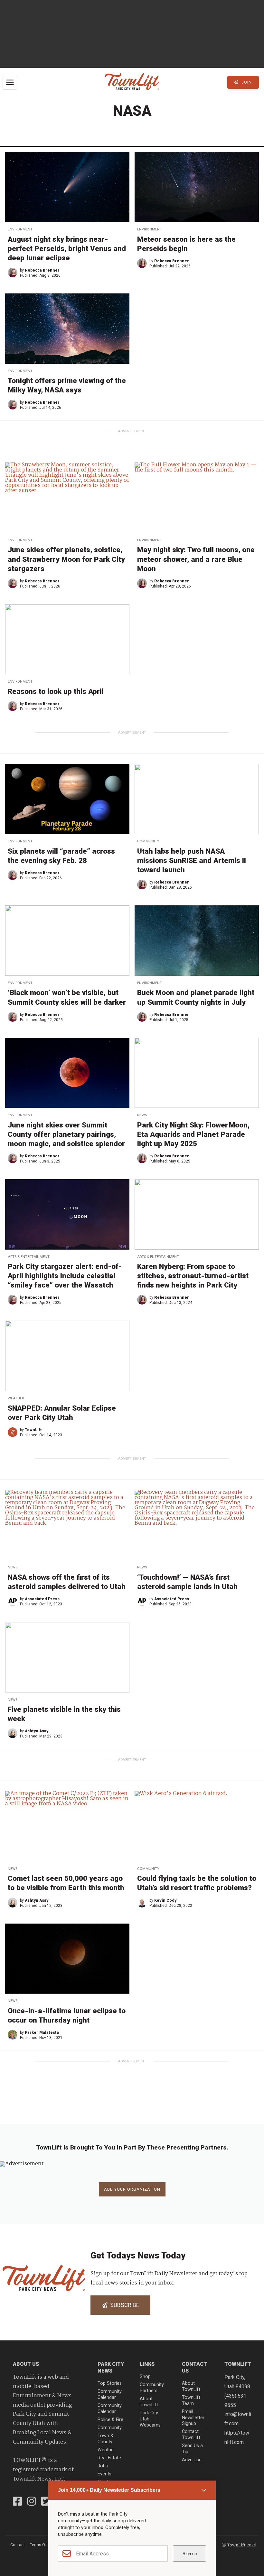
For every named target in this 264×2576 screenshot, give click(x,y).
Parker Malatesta (42, 2033)
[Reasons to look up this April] (67, 639)
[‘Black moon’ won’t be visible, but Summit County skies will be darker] (67, 940)
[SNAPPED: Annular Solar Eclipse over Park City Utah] (67, 1356)
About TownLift (149, 2402)
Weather (16, 1398)
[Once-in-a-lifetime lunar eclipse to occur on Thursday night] (67, 1959)
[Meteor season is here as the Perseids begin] (197, 187)
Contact (18, 2545)
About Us (26, 2364)
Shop (145, 2377)
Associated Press (42, 1599)
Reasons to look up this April (56, 691)
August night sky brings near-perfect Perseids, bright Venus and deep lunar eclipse (67, 248)
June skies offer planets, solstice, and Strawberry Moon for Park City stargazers (66, 559)
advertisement (132, 431)
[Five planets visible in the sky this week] (67, 1657)
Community (148, 841)
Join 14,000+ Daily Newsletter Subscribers (109, 2490)
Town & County (105, 2439)
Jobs (103, 2466)
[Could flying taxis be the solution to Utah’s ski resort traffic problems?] (197, 1826)
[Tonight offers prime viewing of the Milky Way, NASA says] (67, 328)
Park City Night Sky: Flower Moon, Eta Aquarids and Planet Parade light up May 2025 (193, 1134)
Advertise (192, 2460)
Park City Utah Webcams (150, 2419)
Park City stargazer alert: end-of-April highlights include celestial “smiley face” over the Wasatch (65, 1276)
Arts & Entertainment (29, 1257)
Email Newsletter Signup (193, 2418)
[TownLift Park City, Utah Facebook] (17, 2502)
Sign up (190, 2554)
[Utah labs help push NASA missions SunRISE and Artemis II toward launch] (197, 799)
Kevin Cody (165, 1900)
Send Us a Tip (192, 2449)
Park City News (111, 2367)
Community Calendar (110, 2394)
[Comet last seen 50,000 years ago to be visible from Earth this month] (67, 1826)
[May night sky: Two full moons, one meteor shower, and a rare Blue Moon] (197, 498)
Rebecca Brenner (42, 270)
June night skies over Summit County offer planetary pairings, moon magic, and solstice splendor (66, 1134)
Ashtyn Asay (37, 1731)
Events (104, 2474)
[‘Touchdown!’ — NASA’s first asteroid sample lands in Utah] (197, 1525)
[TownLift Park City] (132, 82)
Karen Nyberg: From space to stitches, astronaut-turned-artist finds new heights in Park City (193, 1276)
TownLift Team (191, 2401)
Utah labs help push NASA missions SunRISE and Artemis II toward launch (192, 860)
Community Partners (152, 2388)
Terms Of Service (45, 2545)
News (142, 1115)
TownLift (33, 1430)
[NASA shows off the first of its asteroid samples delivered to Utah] (67, 1525)
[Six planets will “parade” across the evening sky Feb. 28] (67, 799)
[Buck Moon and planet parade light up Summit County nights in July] (197, 940)
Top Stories (110, 2383)
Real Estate (109, 2458)
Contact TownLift (191, 2435)
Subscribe (123, 2305)
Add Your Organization (132, 2189)
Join (246, 82)
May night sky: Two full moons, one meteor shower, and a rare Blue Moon (196, 559)
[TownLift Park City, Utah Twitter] (46, 2502)
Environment (20, 229)
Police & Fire (110, 2420)
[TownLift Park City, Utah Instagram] (32, 2502)
